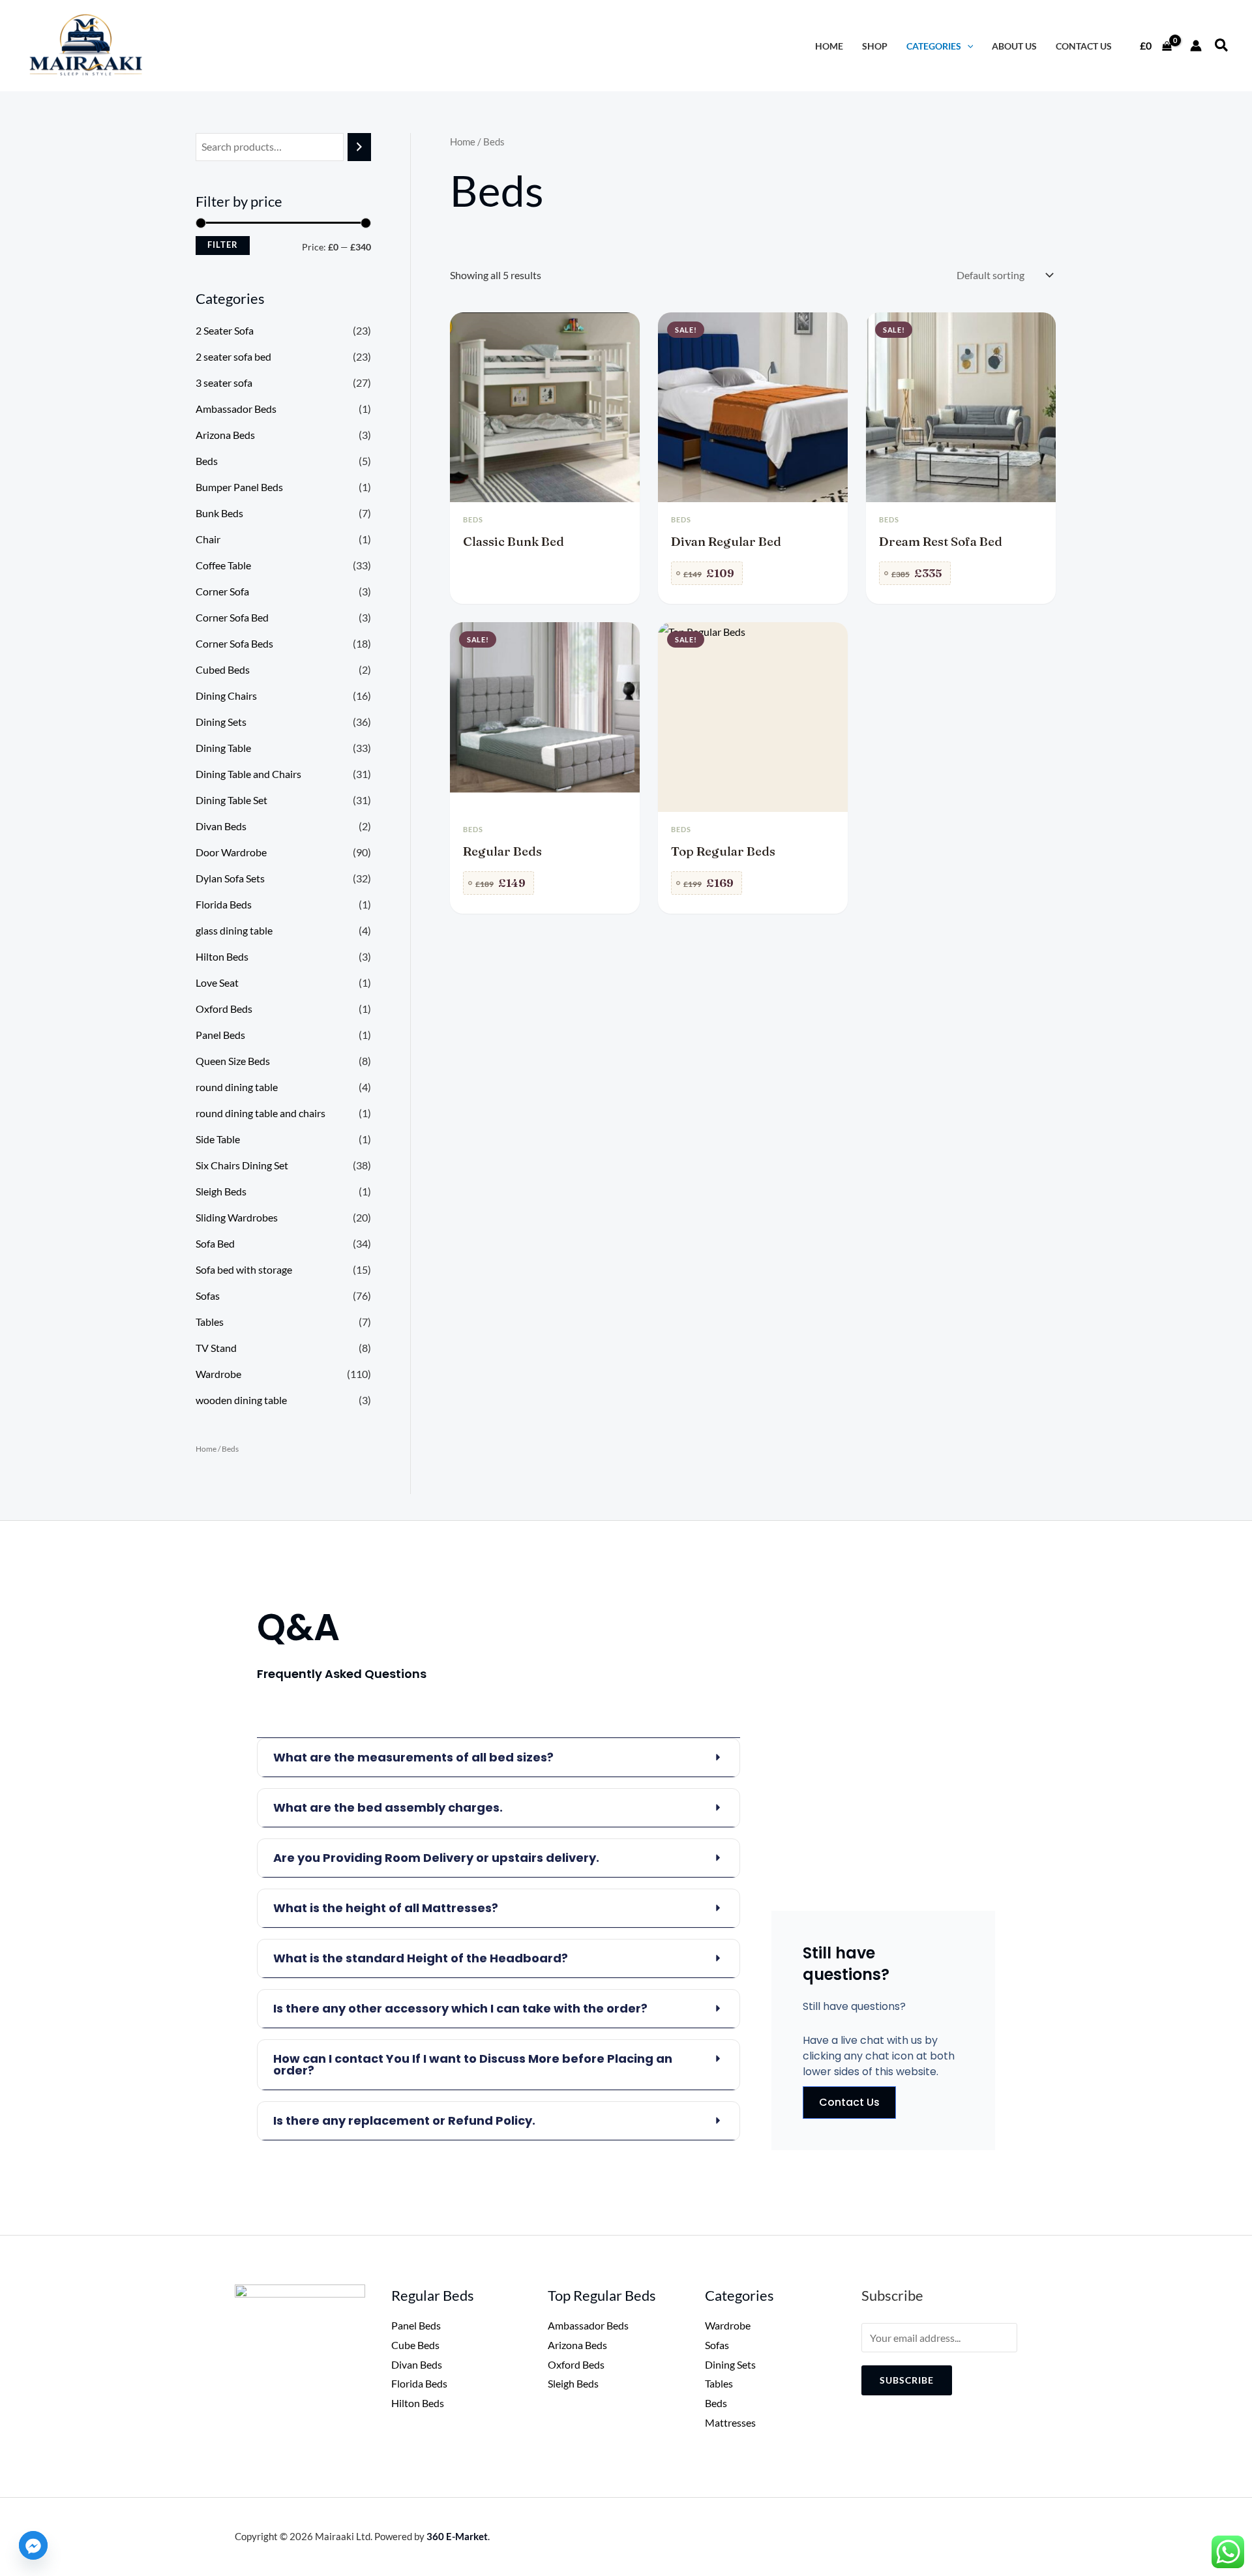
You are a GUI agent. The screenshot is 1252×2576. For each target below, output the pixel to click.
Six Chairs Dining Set (242, 1165)
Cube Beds (415, 2345)
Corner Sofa (222, 591)
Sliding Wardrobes (237, 1217)
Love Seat (217, 982)
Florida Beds (224, 904)
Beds (207, 461)
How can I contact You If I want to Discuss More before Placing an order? (473, 2064)
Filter (223, 245)
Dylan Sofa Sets (230, 878)
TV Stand (216, 1348)
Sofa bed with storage (244, 1269)
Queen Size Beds (233, 1061)
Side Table (218, 1139)
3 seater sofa (224, 382)
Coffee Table (223, 565)
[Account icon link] (1196, 46)
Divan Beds (221, 826)
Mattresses (730, 2422)
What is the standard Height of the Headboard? (421, 1958)
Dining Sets (221, 722)
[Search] (359, 147)
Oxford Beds (224, 1009)
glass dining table (234, 930)
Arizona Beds (225, 435)
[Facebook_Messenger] (33, 2545)
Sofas (208, 1295)
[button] (1222, 46)
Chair (208, 539)
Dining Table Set (231, 800)
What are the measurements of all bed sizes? (413, 1757)
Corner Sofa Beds (234, 643)
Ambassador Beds (236, 409)
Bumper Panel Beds (239, 487)
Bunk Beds (219, 513)
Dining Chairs (226, 696)
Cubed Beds (223, 669)
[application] (967, 46)
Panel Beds (220, 1035)
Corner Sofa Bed (232, 617)
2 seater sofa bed (233, 356)
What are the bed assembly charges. (388, 1807)
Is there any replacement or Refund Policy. (404, 2120)
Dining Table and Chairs (248, 774)
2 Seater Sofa (225, 330)
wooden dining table (241, 1400)
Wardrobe (218, 1374)
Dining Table (223, 748)
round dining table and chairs (261, 1113)
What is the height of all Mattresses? (386, 1908)
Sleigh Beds (221, 1191)
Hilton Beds (222, 956)
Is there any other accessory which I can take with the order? (460, 2008)
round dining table (237, 1087)
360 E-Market (457, 2536)
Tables (210, 1322)
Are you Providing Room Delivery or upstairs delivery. (436, 1858)
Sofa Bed (215, 1243)
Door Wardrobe (231, 852)
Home (206, 1449)
